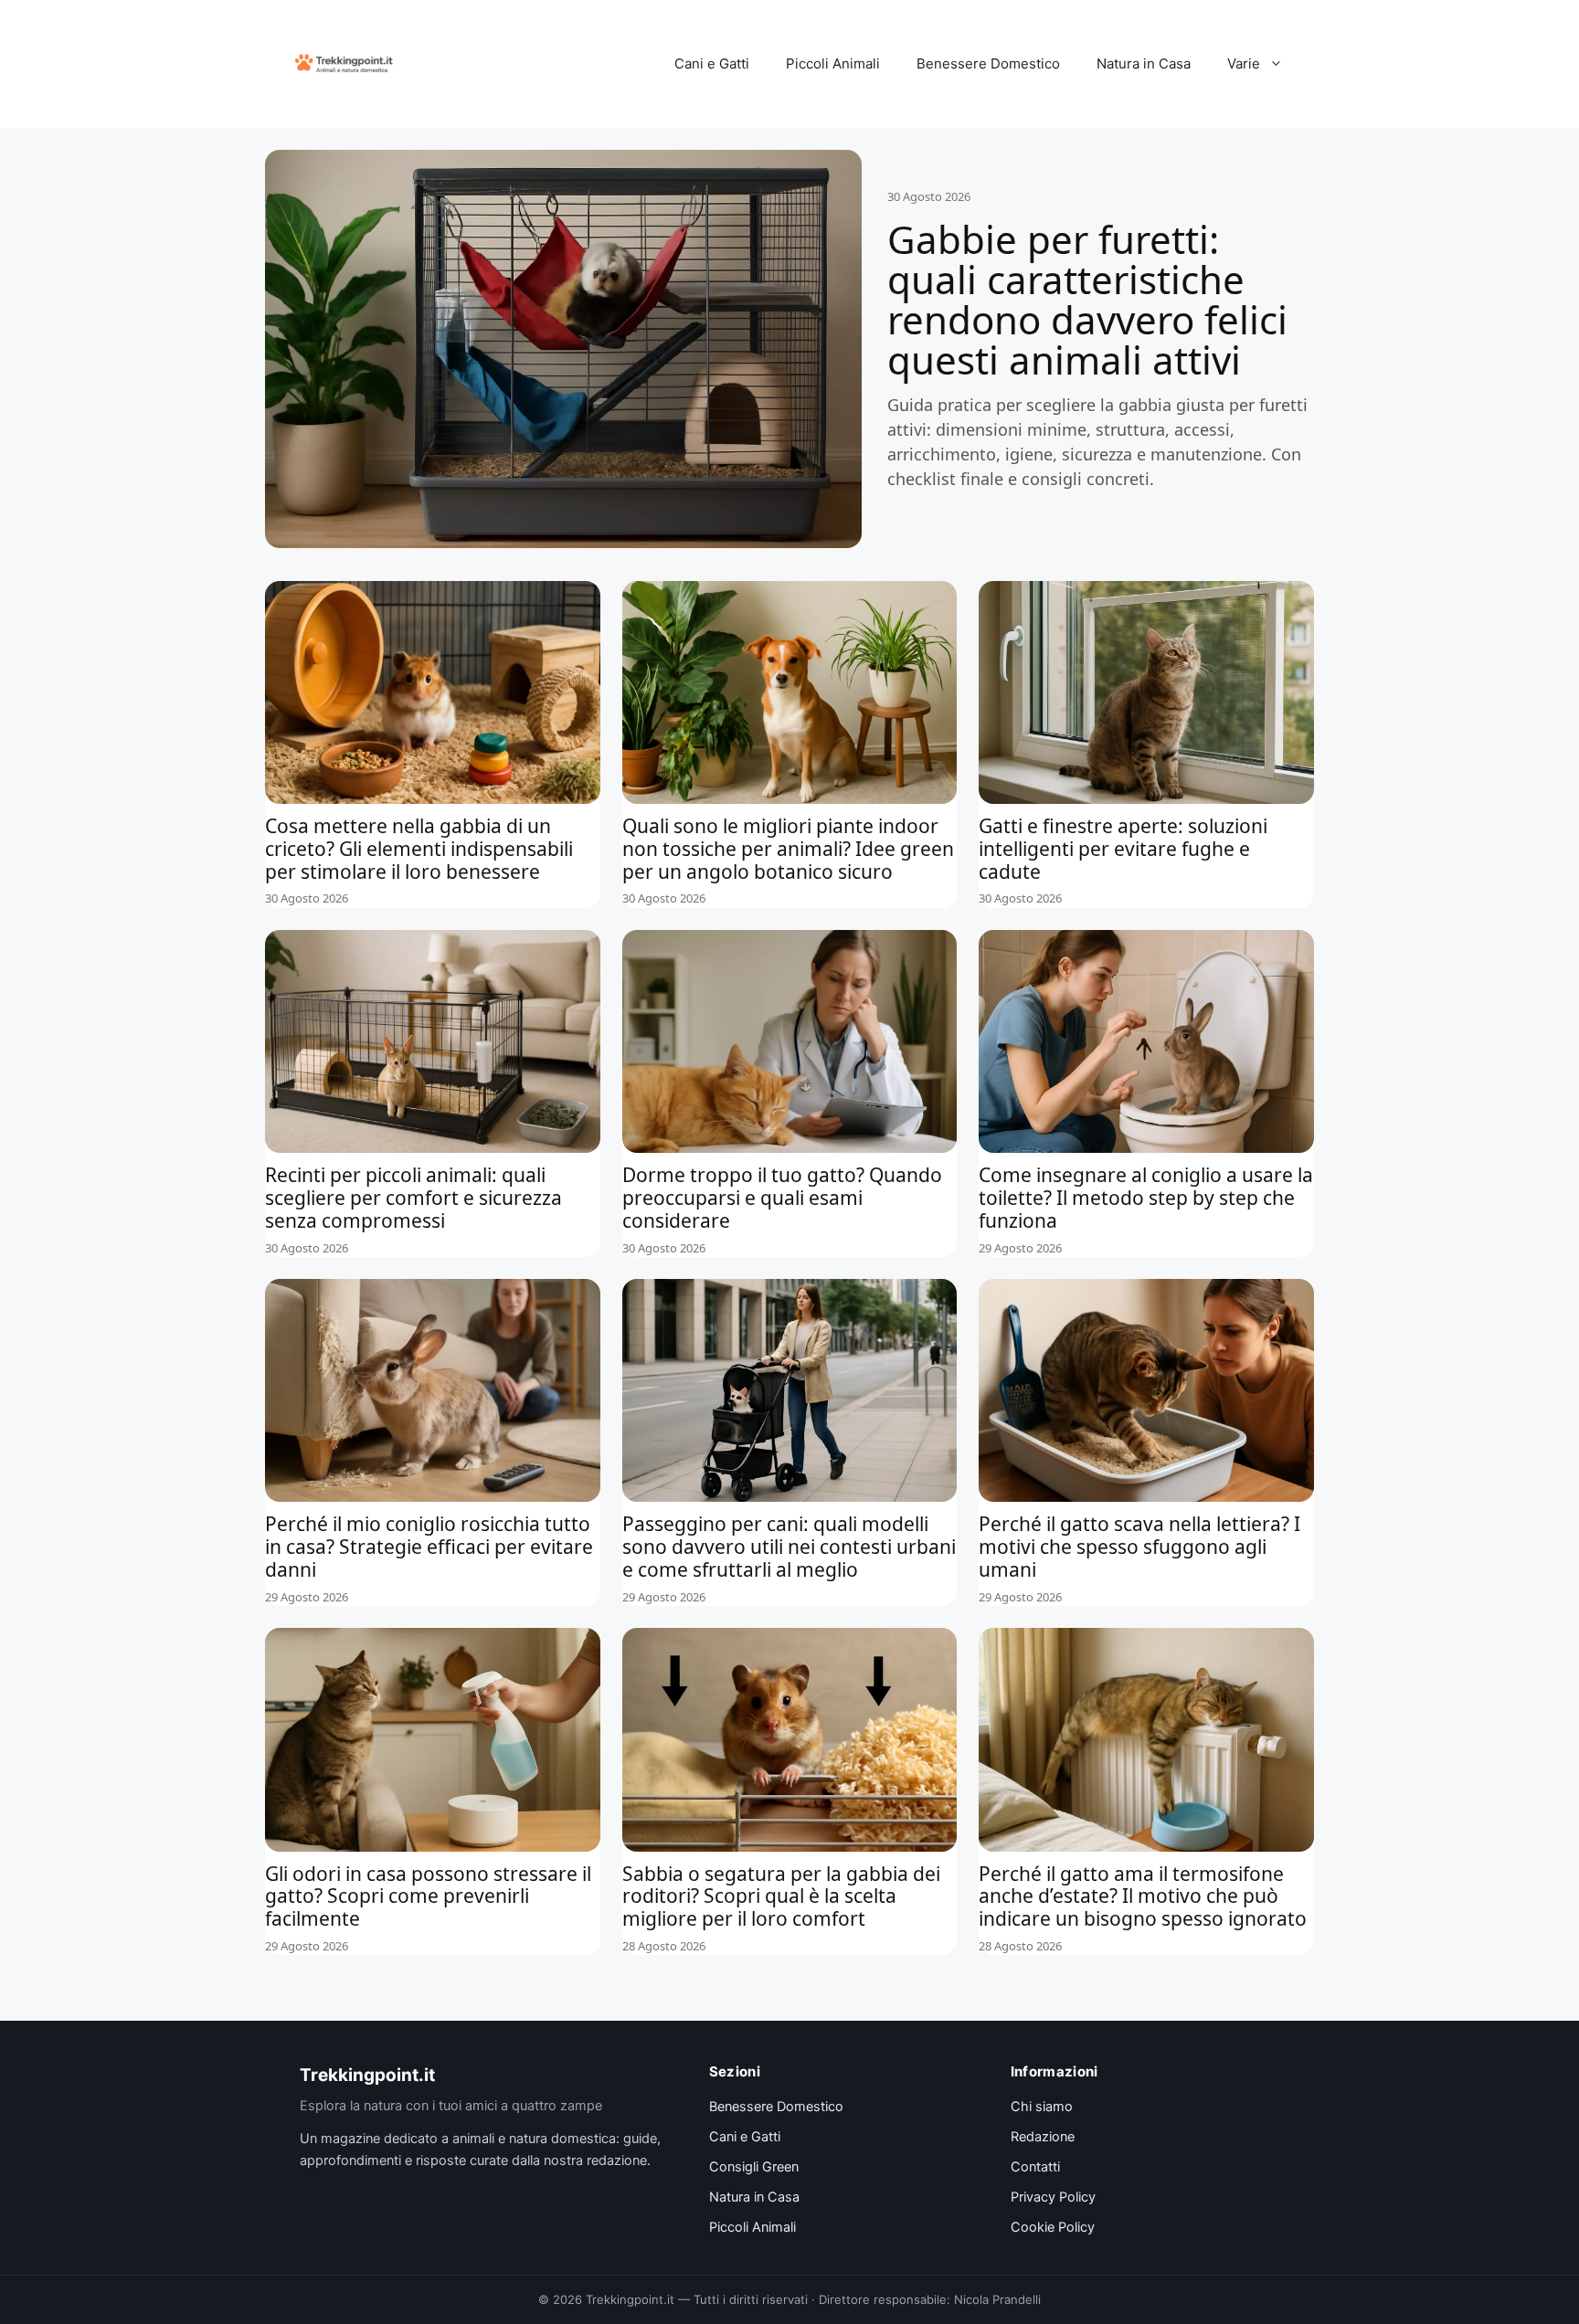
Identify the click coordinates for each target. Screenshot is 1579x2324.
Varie (1244, 63)
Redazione (1043, 2137)
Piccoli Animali (833, 63)
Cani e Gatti (712, 63)
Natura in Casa (1144, 63)
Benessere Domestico (988, 63)
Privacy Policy (1053, 2197)
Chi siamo (1042, 2107)
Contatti (1035, 2167)
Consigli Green (754, 2167)
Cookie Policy (1053, 2227)
